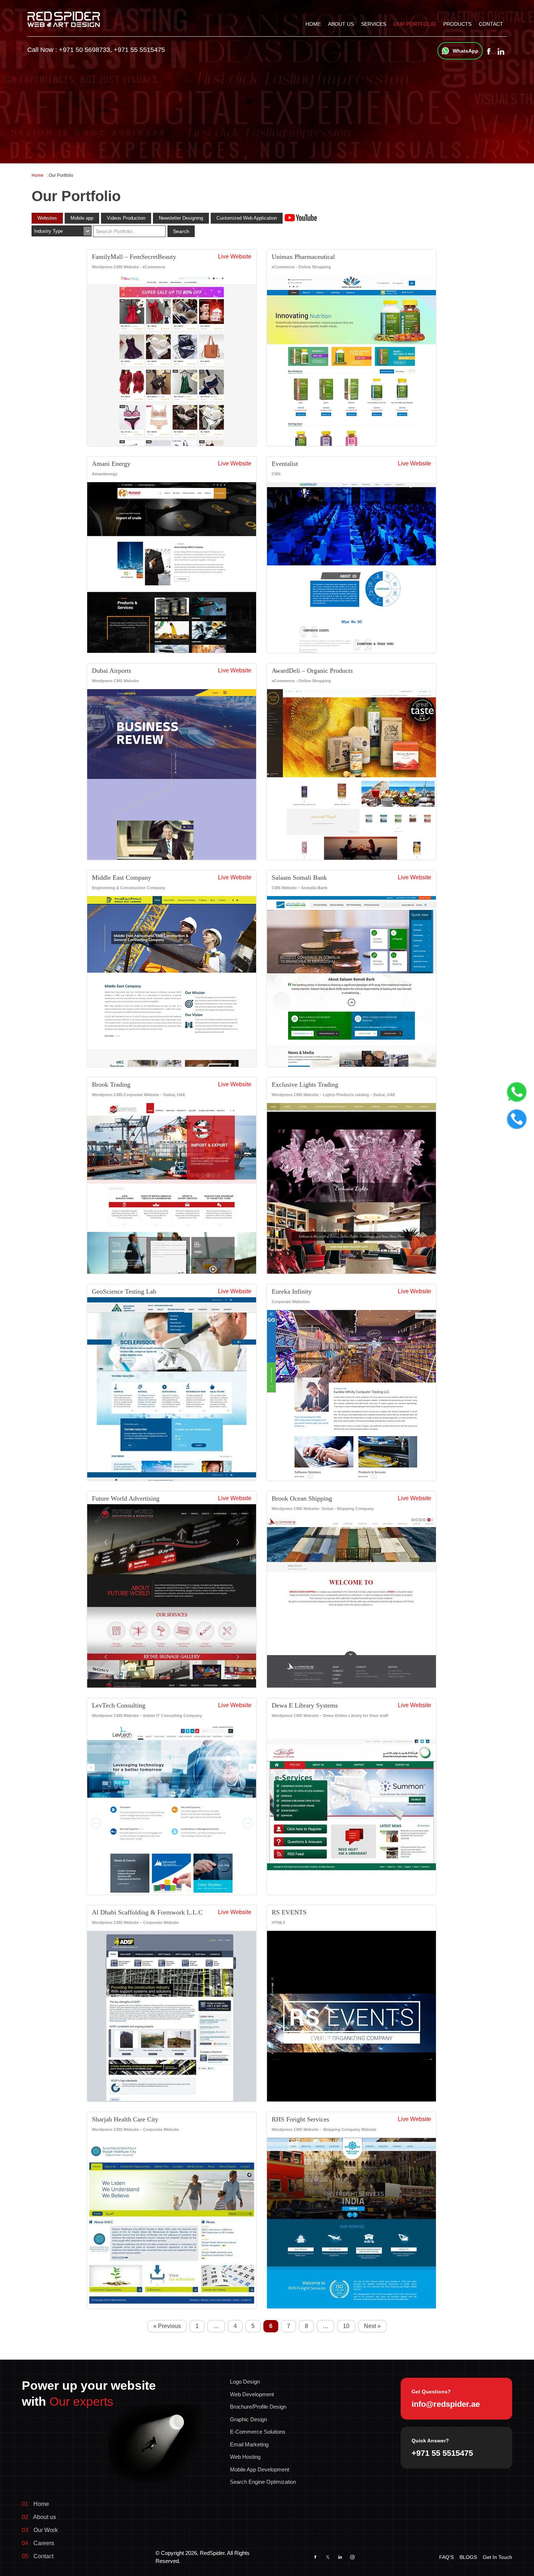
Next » (372, 2326)
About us (341, 24)
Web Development (252, 2394)
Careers (38, 2543)
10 (346, 2326)
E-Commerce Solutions (258, 2432)
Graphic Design (248, 2419)
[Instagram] (352, 2557)
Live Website (235, 257)
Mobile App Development (260, 2469)
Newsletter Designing (181, 218)
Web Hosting (245, 2457)
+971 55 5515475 (139, 50)
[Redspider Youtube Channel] (301, 217)
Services (374, 24)
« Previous (167, 2326)
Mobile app (82, 218)
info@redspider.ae (446, 2404)
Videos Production (126, 218)
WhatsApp (466, 51)
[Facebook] (489, 52)
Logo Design (245, 2382)
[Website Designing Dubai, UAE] (64, 19)
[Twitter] (328, 2557)
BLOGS (468, 2557)
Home (313, 24)
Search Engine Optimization (263, 2482)
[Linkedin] (501, 52)
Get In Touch (497, 2557)
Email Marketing (249, 2444)
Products (457, 24)
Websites (47, 218)
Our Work (40, 2530)
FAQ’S (446, 2557)
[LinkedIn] (340, 2557)
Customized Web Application (247, 218)
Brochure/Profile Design (258, 2407)
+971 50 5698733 (84, 50)
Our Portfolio (415, 24)
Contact (491, 24)
